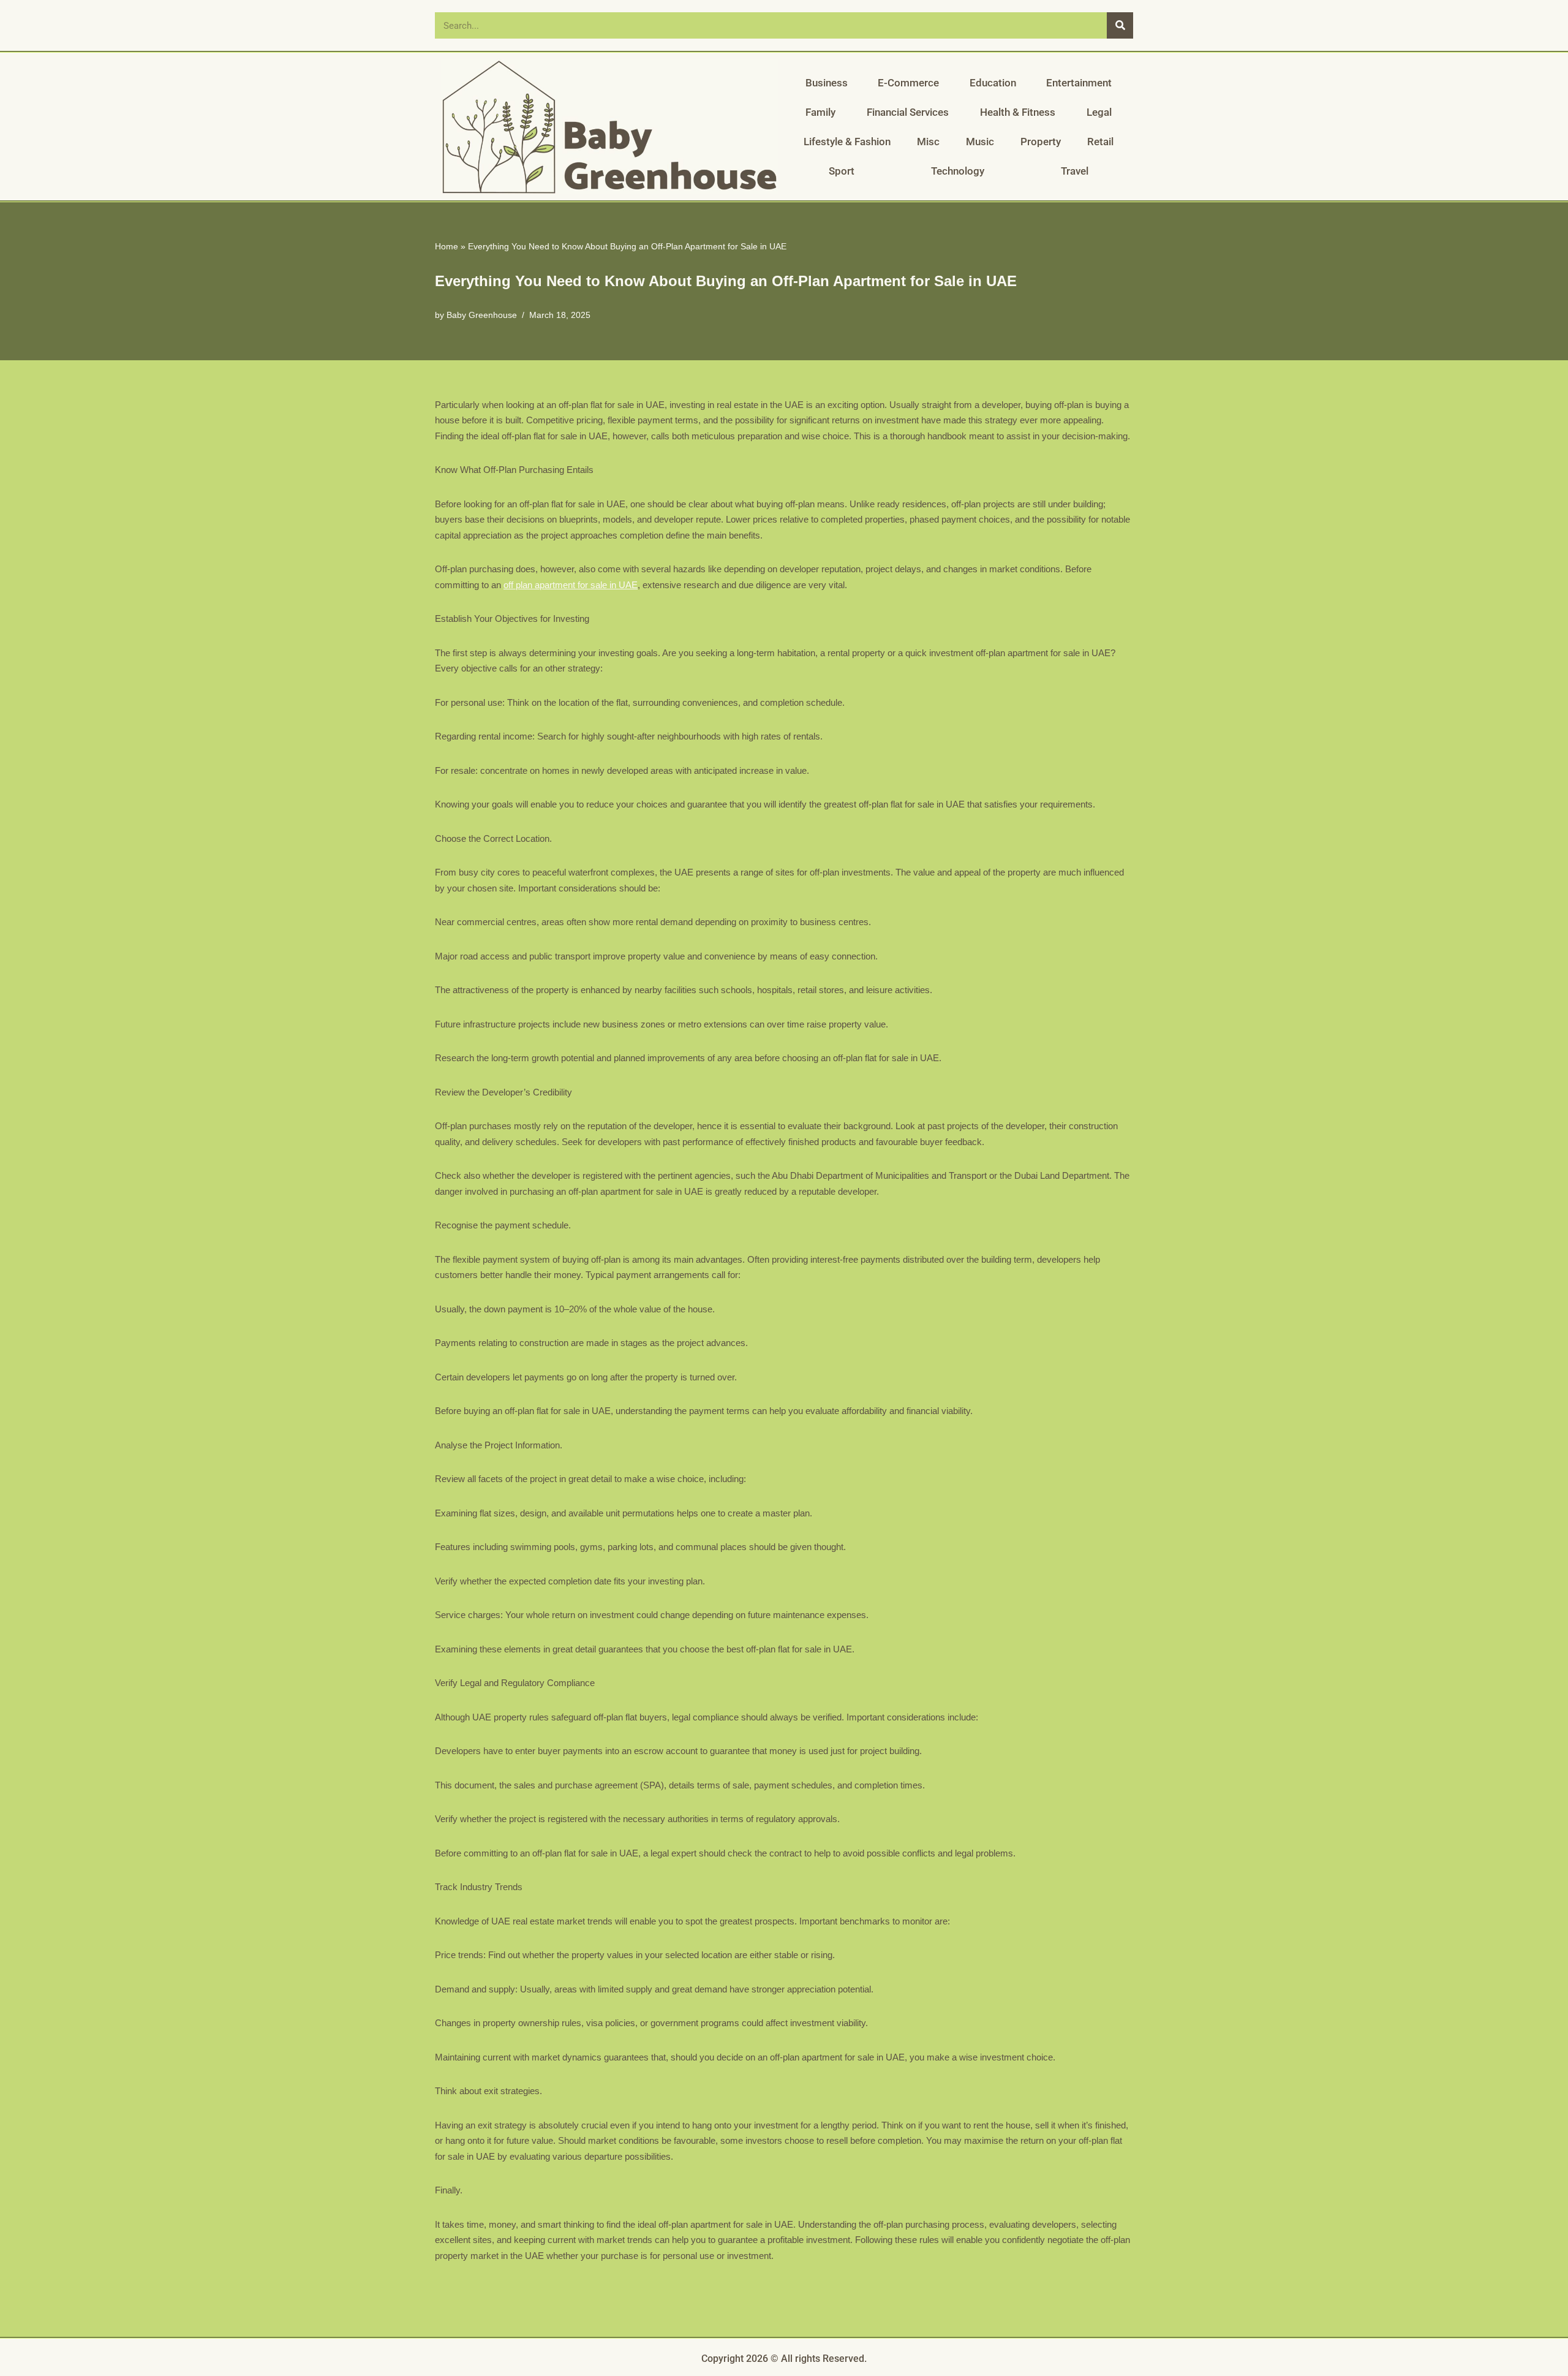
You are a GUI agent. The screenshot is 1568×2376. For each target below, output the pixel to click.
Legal (1099, 112)
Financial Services (908, 112)
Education (993, 83)
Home (447, 246)
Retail (1100, 142)
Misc (928, 142)
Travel (1075, 171)
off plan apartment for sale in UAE (571, 585)
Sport (842, 171)
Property (1041, 142)
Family (820, 112)
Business (827, 83)
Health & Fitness (1018, 112)
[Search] (1120, 25)
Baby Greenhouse (482, 315)
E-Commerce (908, 83)
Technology (958, 171)
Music (980, 142)
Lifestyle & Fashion (847, 142)
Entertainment (1079, 83)
